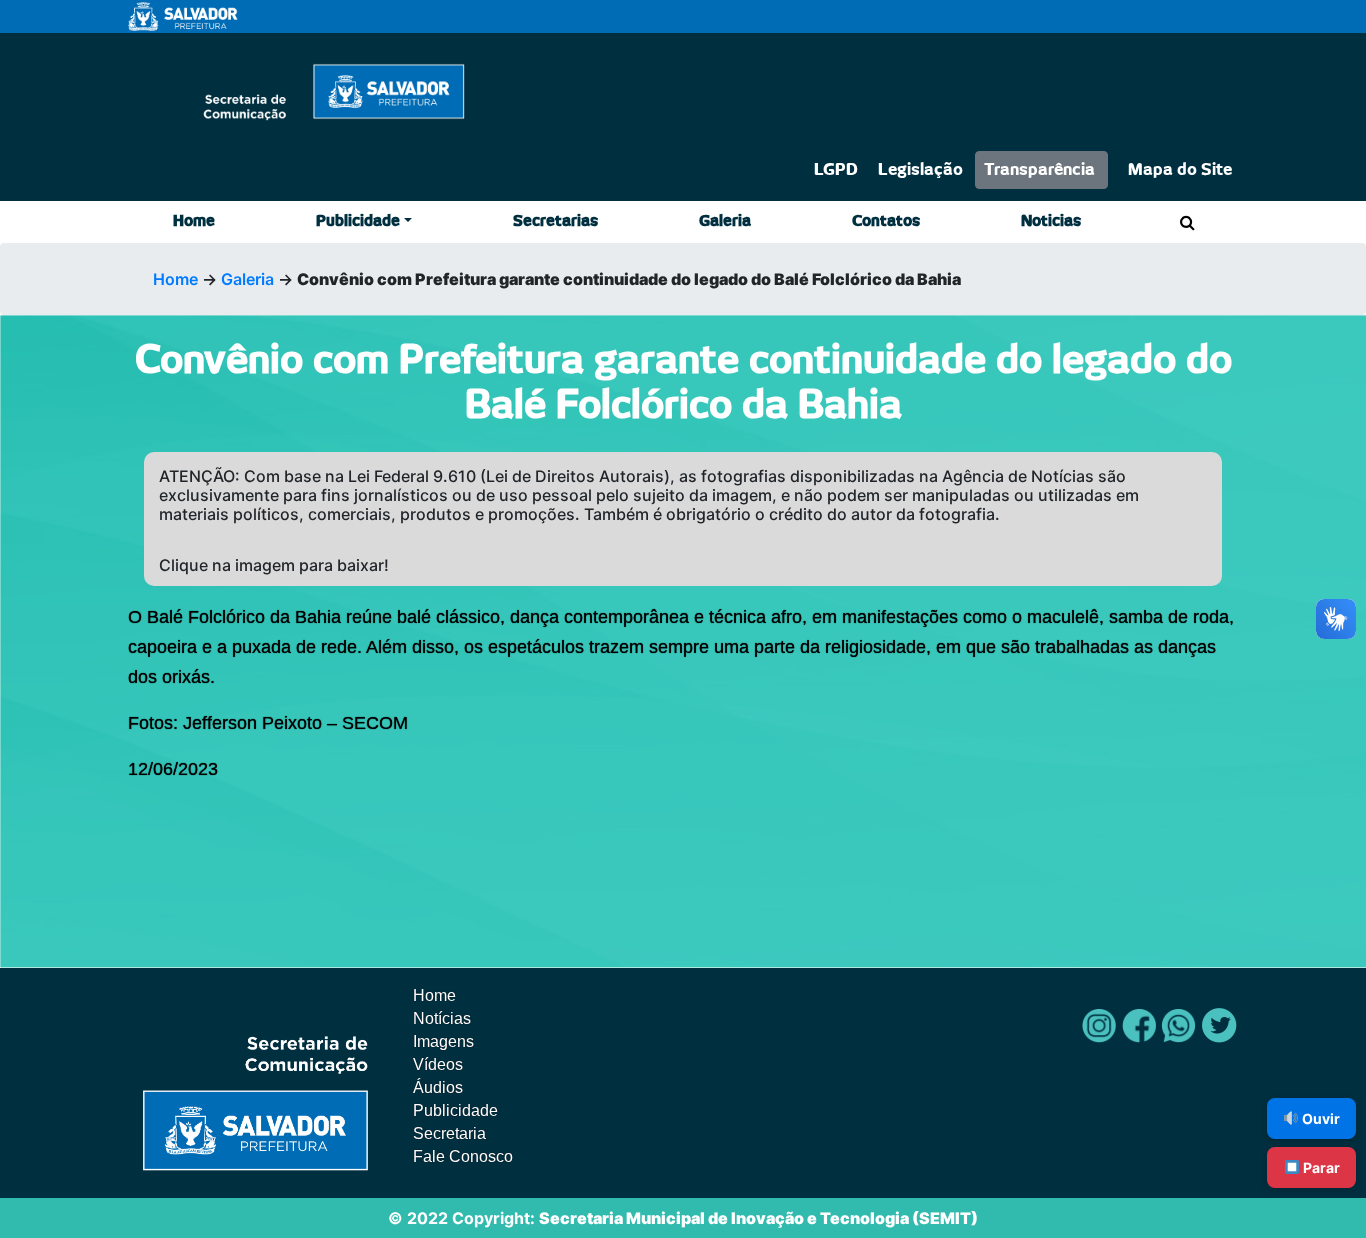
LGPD (836, 170)
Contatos (886, 221)
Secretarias (555, 221)
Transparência (1039, 170)
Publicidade (358, 221)
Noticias (1051, 221)
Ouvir (1319, 1118)
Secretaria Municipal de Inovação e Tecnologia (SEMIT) (758, 1218)
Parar (1320, 1167)
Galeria (725, 221)
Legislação (920, 170)
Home (194, 221)
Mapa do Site (1180, 170)
